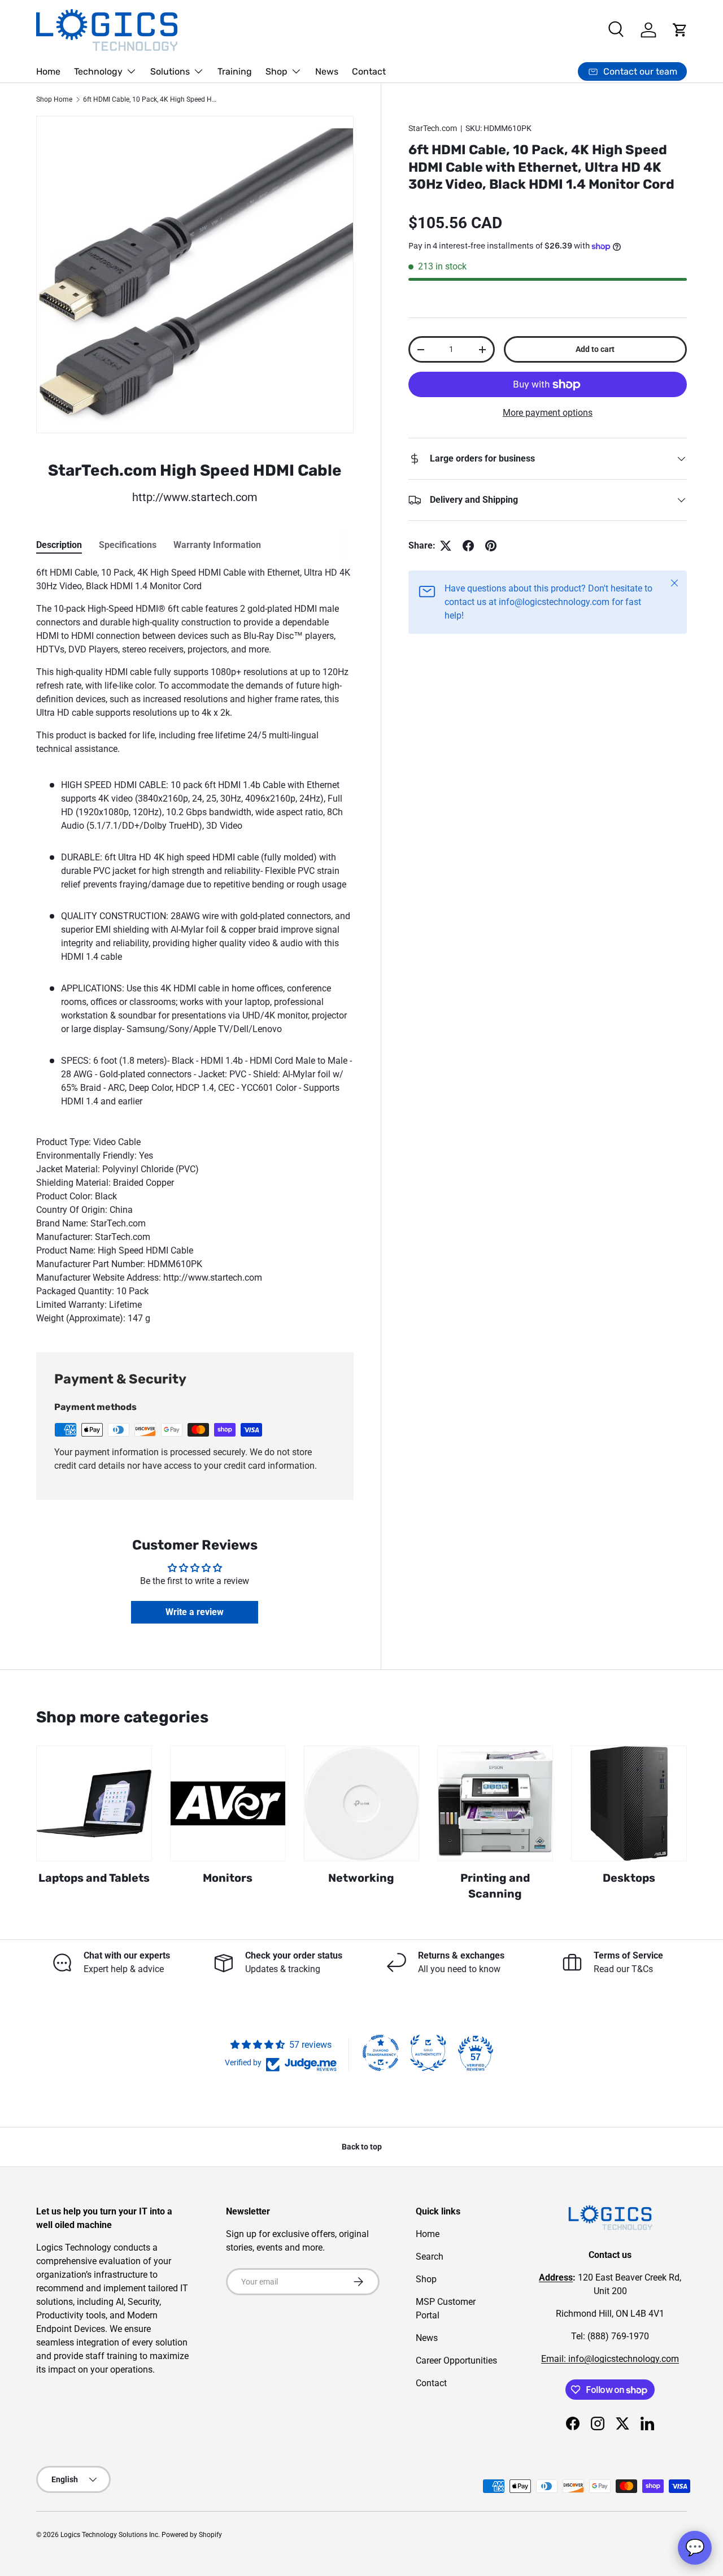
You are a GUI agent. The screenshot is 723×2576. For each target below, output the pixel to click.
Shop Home (54, 99)
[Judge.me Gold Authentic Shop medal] (428, 2053)
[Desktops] (629, 1803)
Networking (361, 1878)
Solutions (170, 71)
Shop (276, 71)
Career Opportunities (456, 2360)
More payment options (548, 413)
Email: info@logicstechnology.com (610, 2359)
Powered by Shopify (192, 2535)
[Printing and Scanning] (495, 1803)
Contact (369, 71)
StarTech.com (433, 128)
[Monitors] (228, 1803)
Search (430, 2257)
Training (235, 71)
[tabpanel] (195, 946)
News (327, 71)
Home (48, 71)
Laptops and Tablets (94, 1878)
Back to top (362, 2147)
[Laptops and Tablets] (94, 1803)
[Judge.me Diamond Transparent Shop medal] (381, 2053)
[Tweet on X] (446, 546)
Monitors (228, 1878)
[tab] (59, 545)
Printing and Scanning (495, 1886)
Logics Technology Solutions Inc (109, 2535)
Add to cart (595, 349)
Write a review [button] (195, 1612)
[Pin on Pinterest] (491, 546)
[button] (680, 30)
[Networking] (362, 1803)
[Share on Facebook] (468, 546)
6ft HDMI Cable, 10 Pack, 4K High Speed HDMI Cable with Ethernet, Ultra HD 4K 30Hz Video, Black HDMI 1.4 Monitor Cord (151, 99)
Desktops (629, 1878)
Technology (98, 71)
